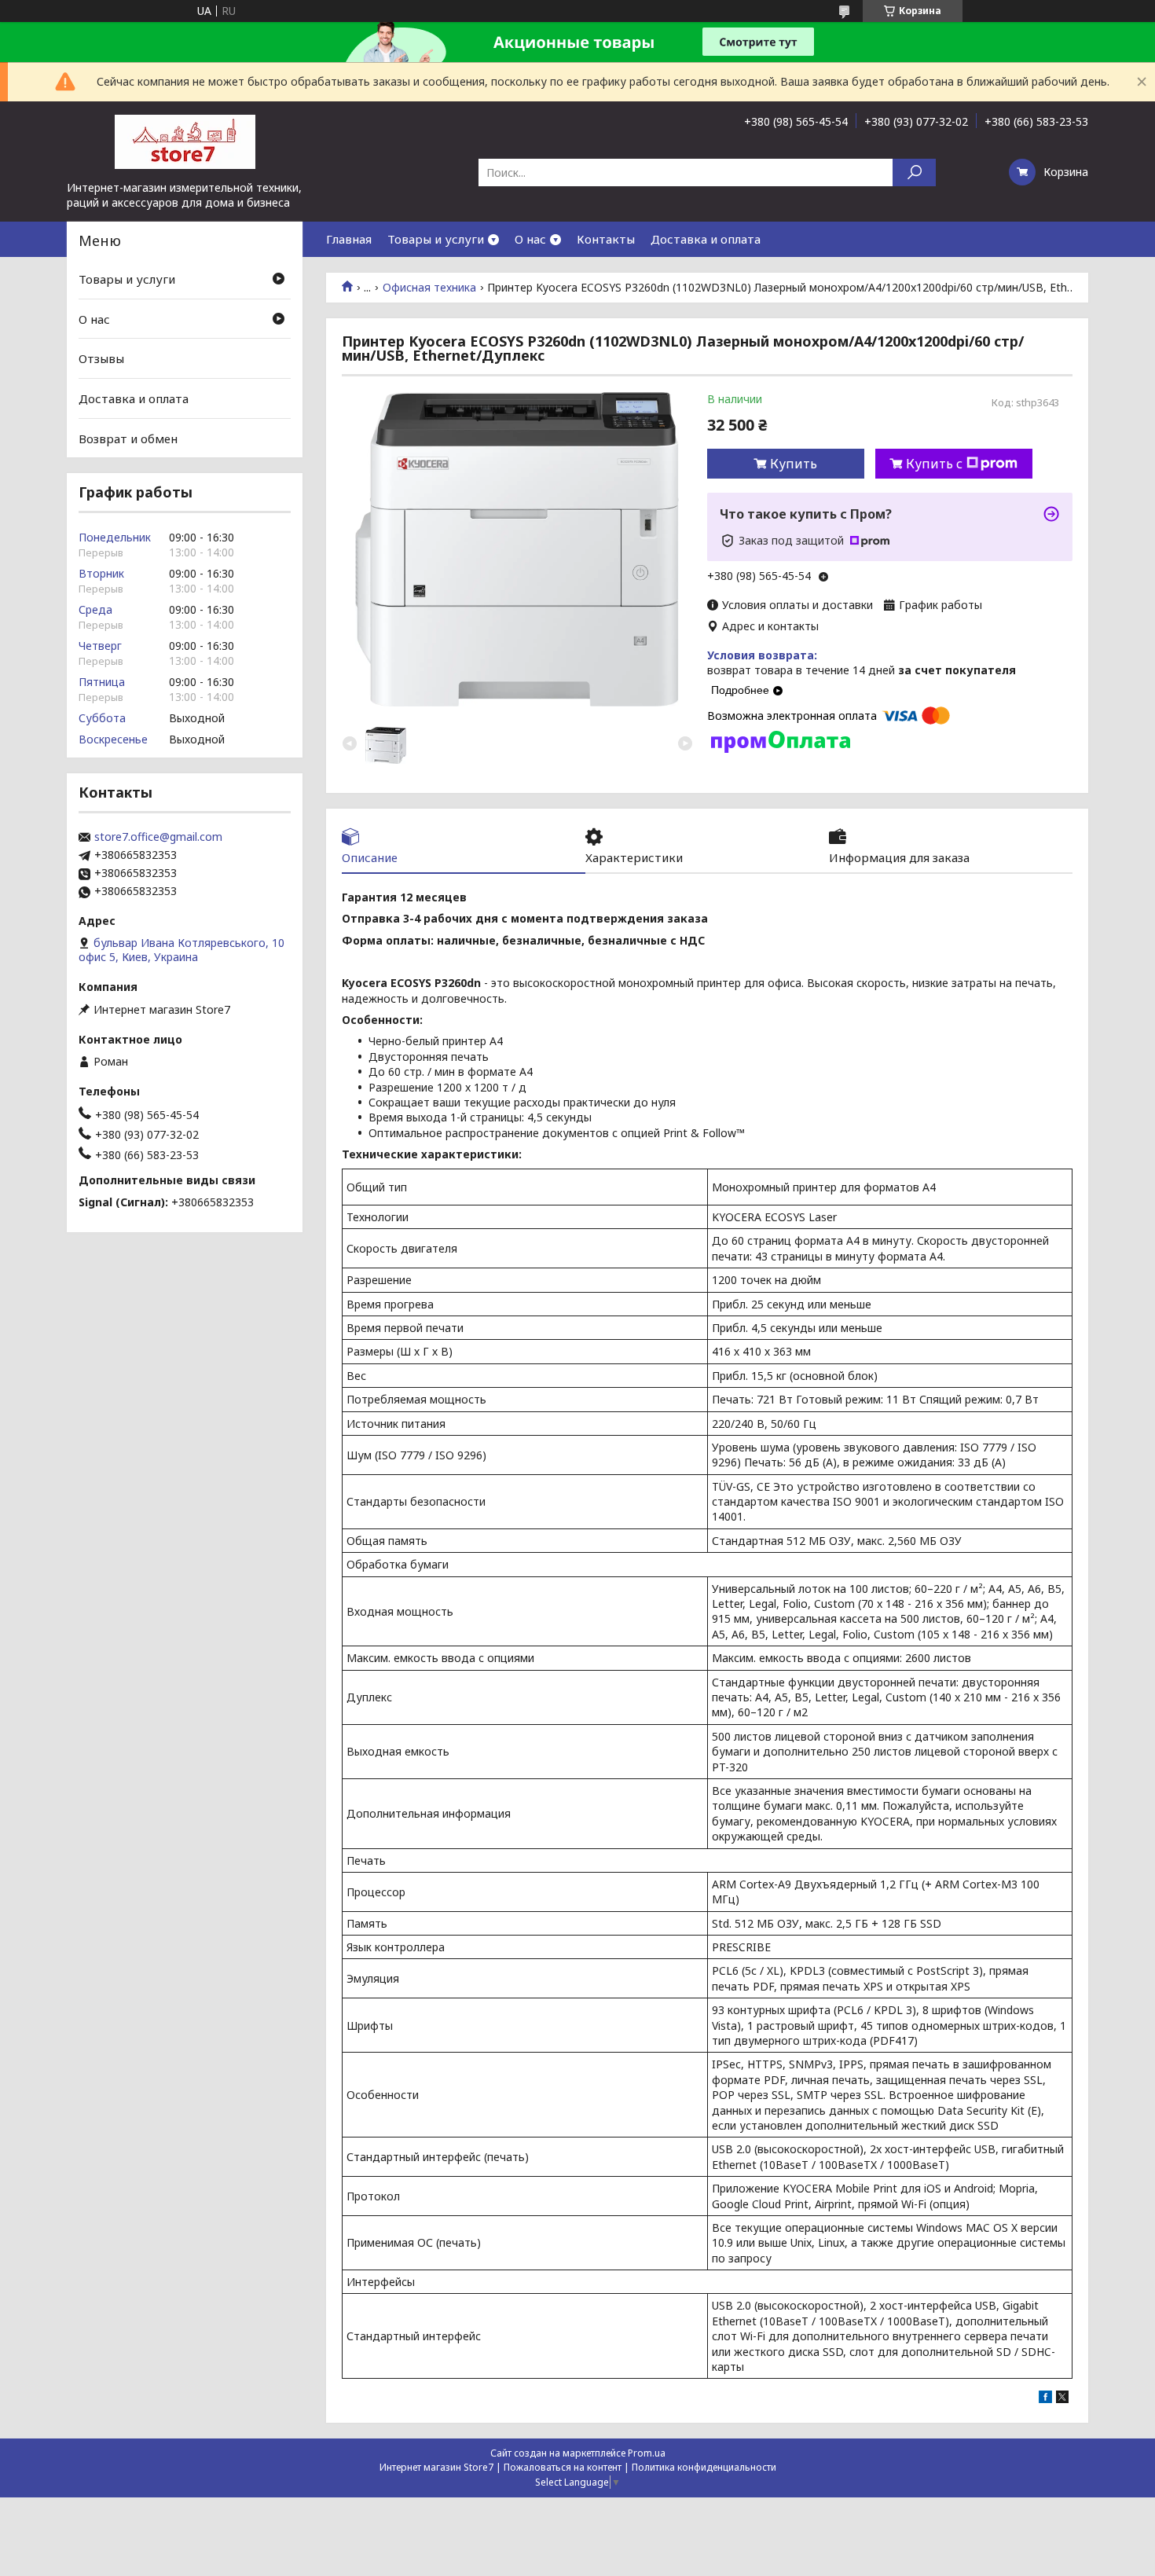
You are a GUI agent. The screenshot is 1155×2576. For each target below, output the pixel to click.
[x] (1062, 2399)
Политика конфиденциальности (704, 2467)
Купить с (934, 464)
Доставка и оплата (706, 239)
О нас (530, 239)
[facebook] (1045, 2399)
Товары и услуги (436, 239)
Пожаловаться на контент (563, 2467)
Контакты (606, 239)
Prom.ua (647, 2453)
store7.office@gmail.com (158, 837)
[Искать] (914, 172)
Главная (349, 239)
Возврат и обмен (128, 438)
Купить (794, 464)
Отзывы (101, 358)
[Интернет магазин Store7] (185, 141)
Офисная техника (429, 288)
